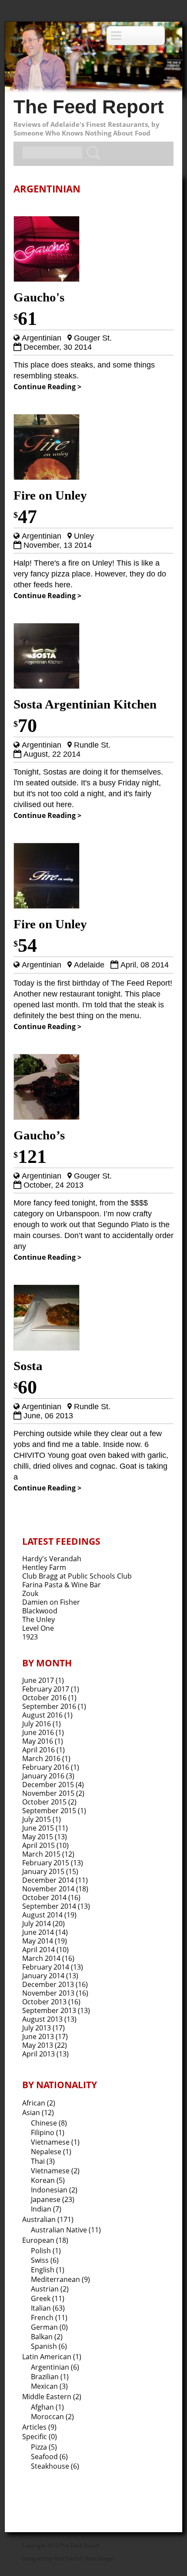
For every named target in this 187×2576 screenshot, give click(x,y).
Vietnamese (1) (55, 2142)
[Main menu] (136, 36)
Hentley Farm (44, 1567)
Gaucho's (39, 297)
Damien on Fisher (51, 1602)
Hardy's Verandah (52, 1559)
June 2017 (38, 1680)
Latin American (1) (52, 2357)
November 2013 (48, 1993)
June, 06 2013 (48, 1416)
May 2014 (38, 1941)
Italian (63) (48, 2308)
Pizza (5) (44, 2447)
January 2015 (43, 1871)
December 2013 (48, 1984)
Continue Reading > (47, 387)
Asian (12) (38, 2112)
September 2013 (49, 2010)
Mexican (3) (49, 2386)
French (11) (49, 2318)
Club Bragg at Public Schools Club (77, 1576)
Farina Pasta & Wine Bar (62, 1585)
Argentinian (42, 338)
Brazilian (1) (50, 2377)
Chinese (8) (49, 2123)
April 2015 (38, 1845)
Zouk (30, 1593)
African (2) (39, 2103)
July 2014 (37, 1924)
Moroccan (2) (52, 2417)
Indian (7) (46, 2209)
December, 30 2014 (58, 347)
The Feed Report (89, 107)
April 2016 (38, 1750)
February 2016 (46, 1767)
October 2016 (44, 1698)
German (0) (49, 2327)
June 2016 (38, 1732)
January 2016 (43, 1776)
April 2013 (38, 2054)
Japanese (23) (53, 2199)
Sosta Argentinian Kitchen (85, 704)
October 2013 (44, 2002)
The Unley (38, 1619)
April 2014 (38, 1950)
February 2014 (46, 1967)
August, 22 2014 (52, 754)
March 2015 (41, 1854)
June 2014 (38, 1932)
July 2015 (37, 1819)
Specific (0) (40, 2437)
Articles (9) (39, 2427)
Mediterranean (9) (60, 2279)
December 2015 (48, 1785)
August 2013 (42, 2019)
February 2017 (46, 1689)
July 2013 (37, 2028)
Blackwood (40, 1611)
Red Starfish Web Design (84, 2558)
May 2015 (38, 1837)
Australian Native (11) (66, 2230)
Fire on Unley (50, 495)
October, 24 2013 (53, 1185)
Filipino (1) (48, 2132)
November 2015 (48, 1793)
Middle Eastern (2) (52, 2397)
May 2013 (38, 2045)
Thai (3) (43, 2161)
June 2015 (38, 1828)
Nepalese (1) (51, 2152)
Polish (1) (46, 2251)
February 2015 (46, 1863)
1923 (30, 1637)
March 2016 (41, 1758)
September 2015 (49, 1811)
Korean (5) (48, 2180)
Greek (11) (48, 2298)
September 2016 (49, 1706)
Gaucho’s (39, 1135)
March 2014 (41, 1958)
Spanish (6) (49, 2346)
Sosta (28, 1366)
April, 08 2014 (145, 965)
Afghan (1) (47, 2407)
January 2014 (43, 1976)
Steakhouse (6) (55, 2466)
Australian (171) (48, 2219)
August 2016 (42, 1715)
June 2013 (38, 2036)
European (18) (45, 2240)
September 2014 (49, 1906)
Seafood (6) (49, 2457)
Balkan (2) (47, 2337)
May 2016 (38, 1741)
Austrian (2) (50, 2289)
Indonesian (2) (54, 2190)
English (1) (48, 2270)
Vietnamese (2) (55, 2171)
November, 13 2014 (58, 545)
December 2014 (48, 1880)
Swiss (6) (45, 2260)
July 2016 (37, 1724)
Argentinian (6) (55, 2367)
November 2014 (48, 1889)
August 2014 (42, 1915)
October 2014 (44, 1897)
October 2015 (44, 1802)
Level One (38, 1628)
